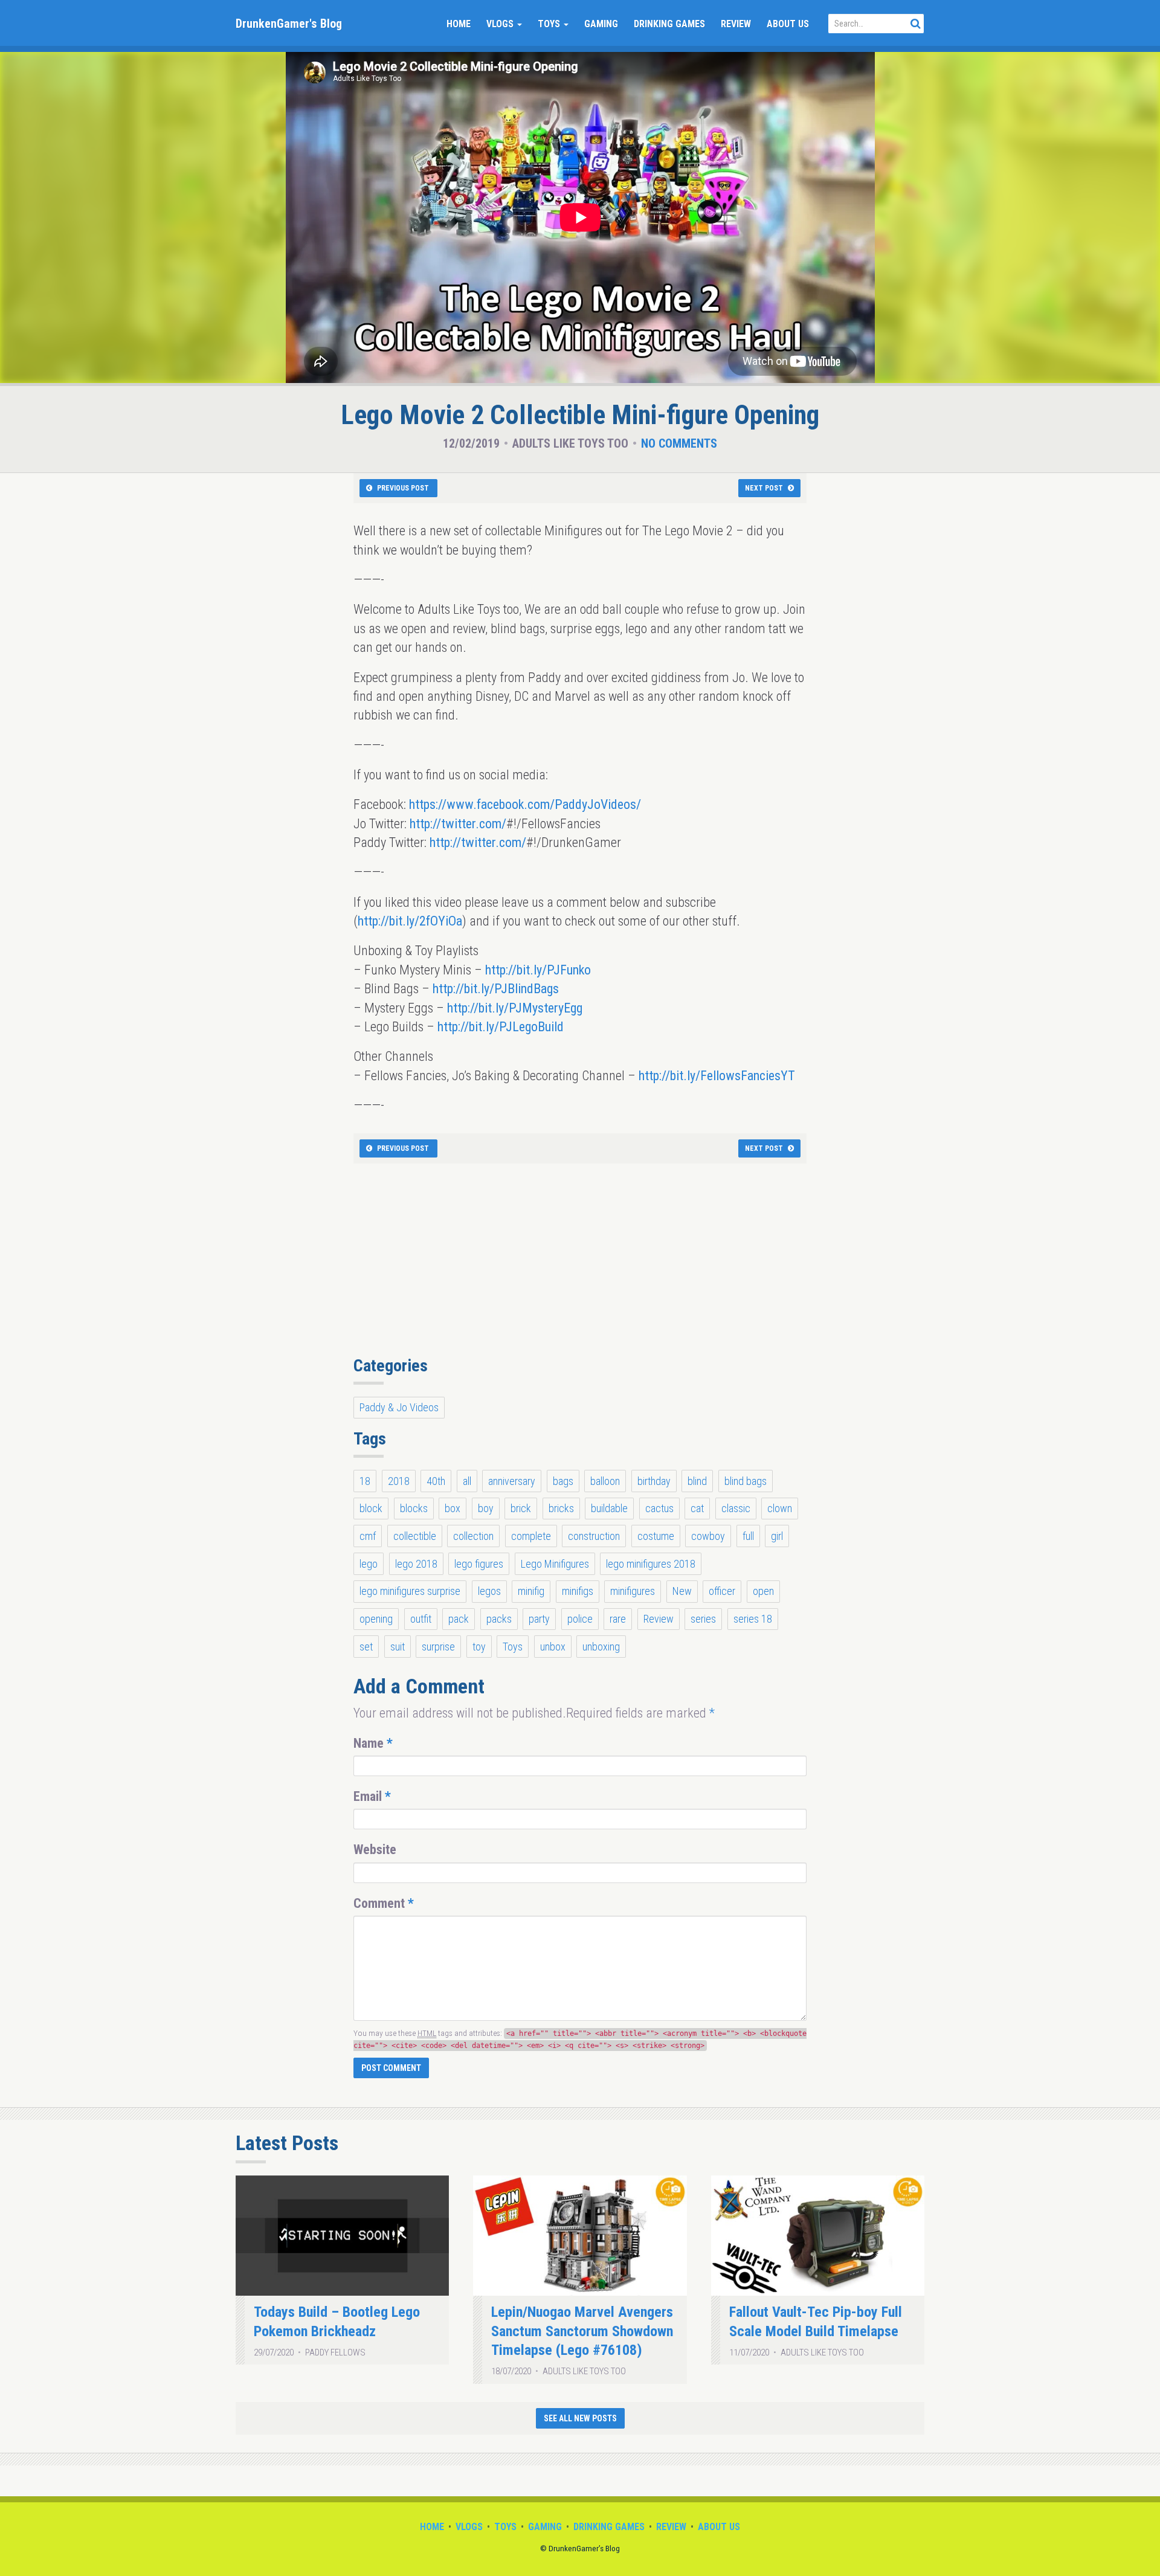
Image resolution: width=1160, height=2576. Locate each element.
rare (618, 1619)
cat (697, 1508)
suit (398, 1647)
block (371, 1508)
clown (780, 1508)
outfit (421, 1619)
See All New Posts (580, 2418)
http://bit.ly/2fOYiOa (410, 921)
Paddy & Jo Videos (399, 1407)
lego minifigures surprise (410, 1591)
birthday (654, 1481)
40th (436, 1481)
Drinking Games (669, 24)
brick (521, 1508)
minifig (531, 1591)
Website (375, 1850)
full (748, 1536)
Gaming (601, 24)
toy (479, 1647)
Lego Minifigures (555, 1564)
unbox (553, 1647)
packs (499, 1619)
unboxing (601, 1647)
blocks (414, 1508)
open (763, 1591)
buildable (609, 1508)
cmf (368, 1536)
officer (722, 1591)
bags (563, 1481)
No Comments (679, 443)
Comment (384, 1903)
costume (656, 1536)
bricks (561, 1508)
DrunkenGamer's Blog (289, 24)
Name (373, 1743)
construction (594, 1536)
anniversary (512, 1481)
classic (736, 1508)
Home (459, 24)
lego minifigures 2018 (651, 1564)
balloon (605, 1481)
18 (365, 1481)
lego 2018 (416, 1564)
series (703, 1619)
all (467, 1481)
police (580, 1619)
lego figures (479, 1564)
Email (372, 1796)
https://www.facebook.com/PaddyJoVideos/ (525, 804)
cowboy (708, 1536)
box (453, 1508)
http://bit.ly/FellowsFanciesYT (717, 1076)
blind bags (746, 1481)
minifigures (633, 1591)
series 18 (753, 1619)
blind (697, 1481)
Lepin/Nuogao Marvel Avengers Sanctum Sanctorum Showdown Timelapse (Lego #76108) (582, 2331)
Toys (550, 24)
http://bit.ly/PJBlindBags (496, 989)
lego (369, 1564)
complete (531, 1536)
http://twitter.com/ (458, 824)
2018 (399, 1481)
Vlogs (501, 24)
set (366, 1647)
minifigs (578, 1591)
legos (489, 1591)
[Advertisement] (580, 1266)
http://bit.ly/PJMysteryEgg (515, 1008)
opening (376, 1619)
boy (486, 1508)
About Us (788, 24)
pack (459, 1619)
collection (473, 1536)
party (539, 1619)
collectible (415, 1536)
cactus (659, 1508)
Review (736, 24)
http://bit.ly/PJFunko (538, 970)
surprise (438, 1647)
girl (777, 1536)
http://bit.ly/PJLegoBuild (501, 1027)
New (682, 1591)
